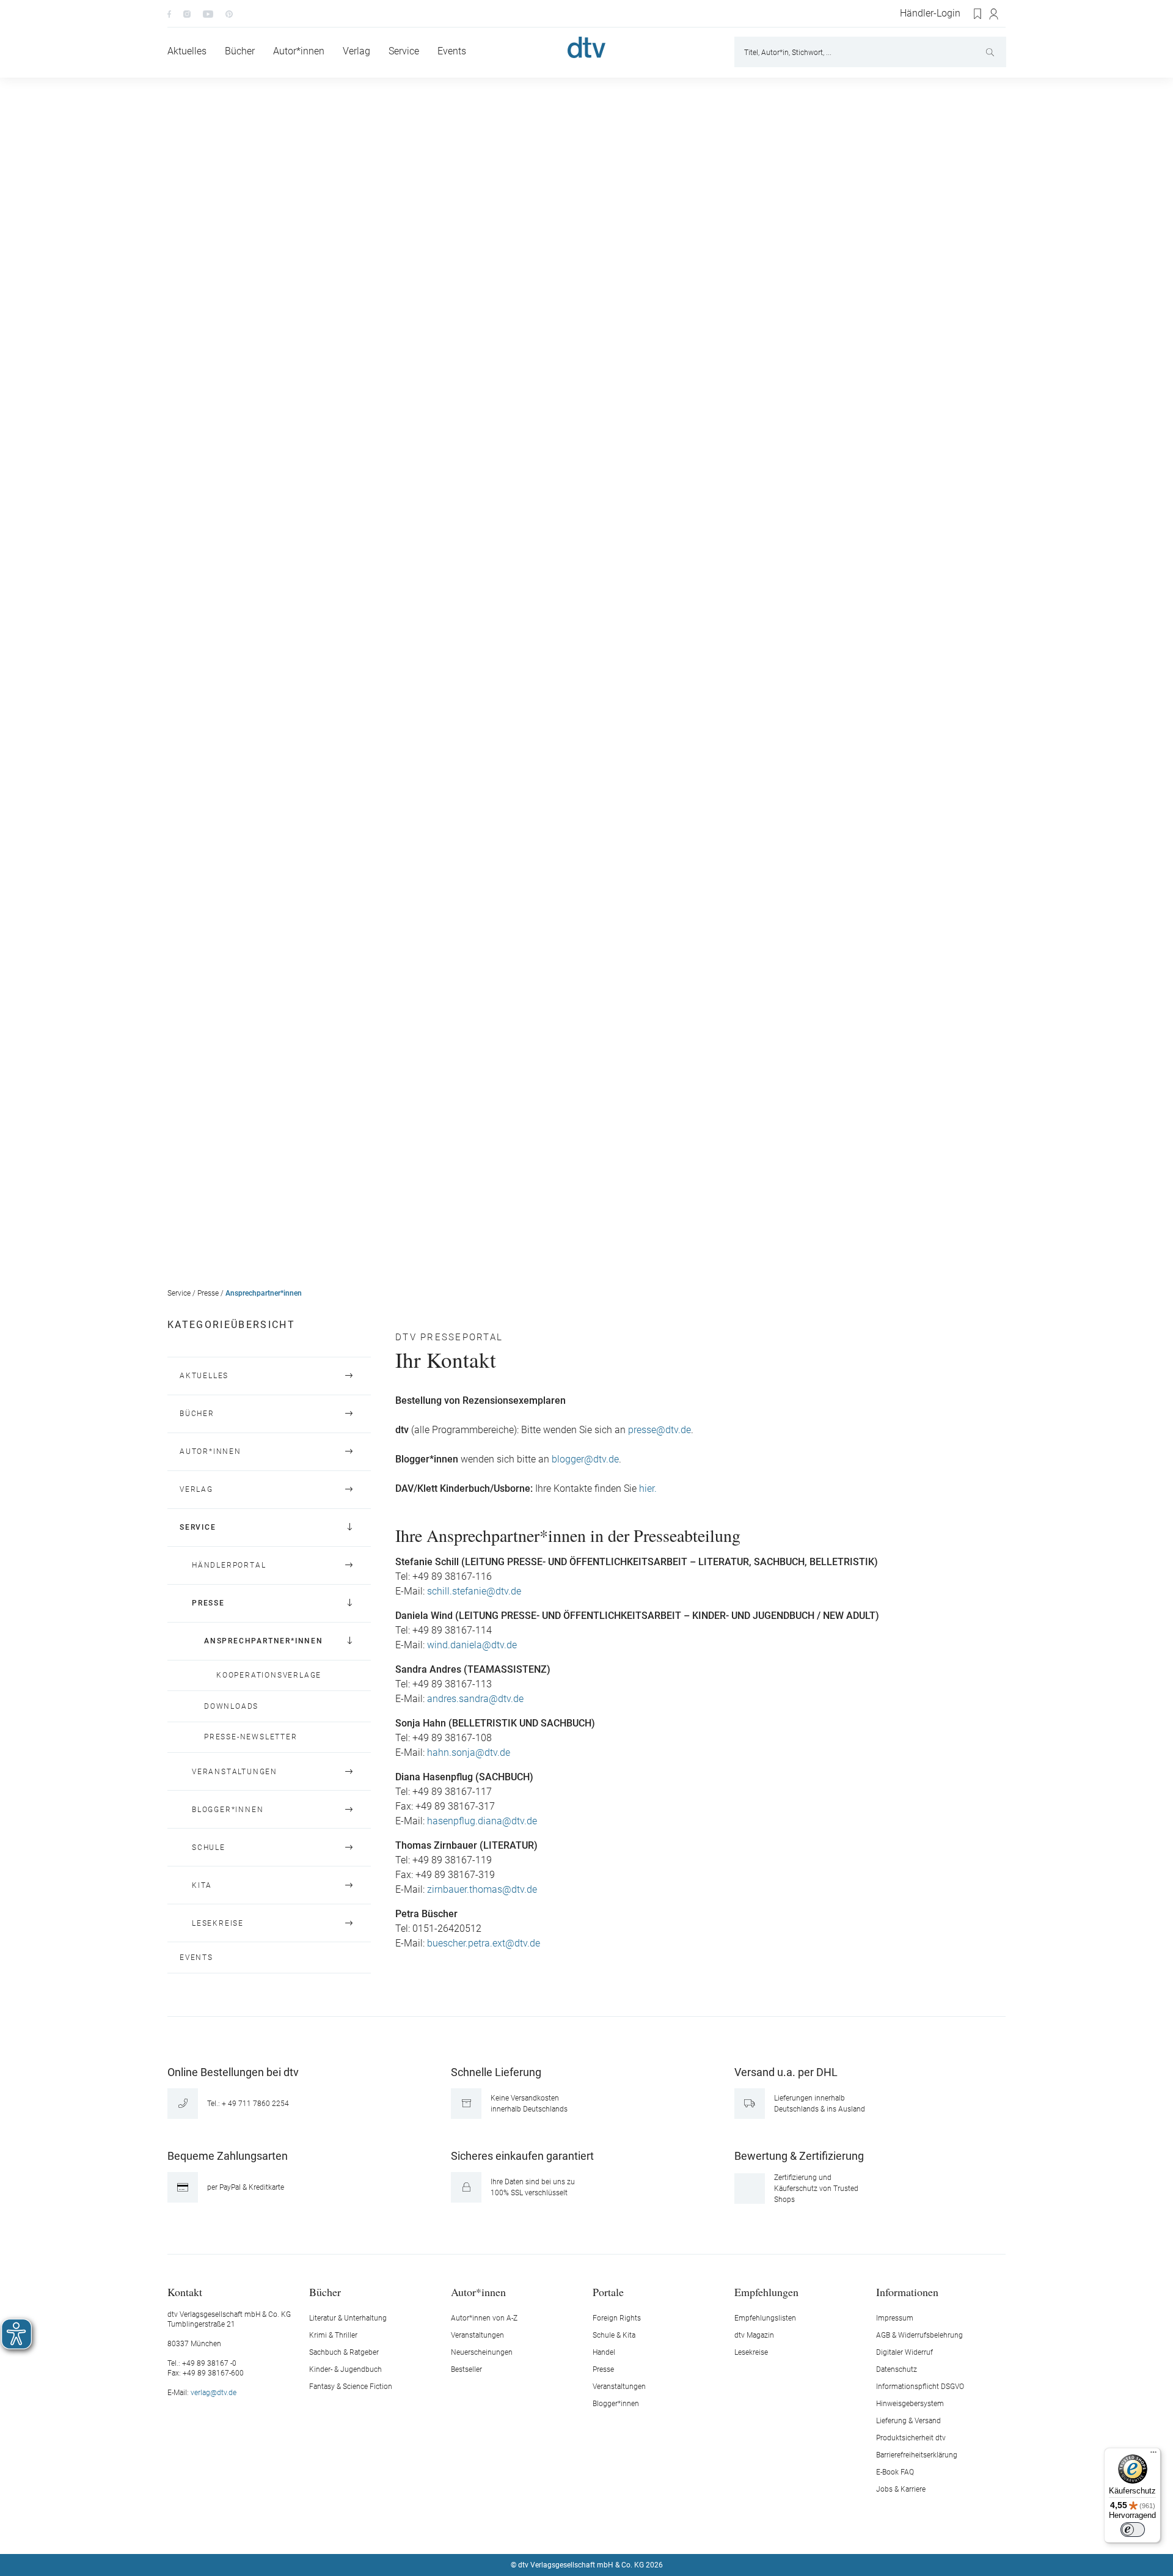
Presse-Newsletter (251, 1737)
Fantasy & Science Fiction (351, 2387)
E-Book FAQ (895, 2472)
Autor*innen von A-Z (484, 2318)
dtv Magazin (754, 2335)
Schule (209, 1848)
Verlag (196, 1489)
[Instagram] (187, 13)
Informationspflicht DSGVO (920, 2387)
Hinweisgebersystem (910, 2404)
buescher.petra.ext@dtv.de (484, 1943)
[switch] (1133, 2530)
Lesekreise (218, 1923)
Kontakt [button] (185, 2292)
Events (196, 1958)
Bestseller (466, 2369)
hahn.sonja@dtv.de (469, 1753)
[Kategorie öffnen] (349, 1376)
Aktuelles (204, 1376)
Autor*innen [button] (478, 2292)
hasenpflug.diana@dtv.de (482, 1821)
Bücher (197, 1414)
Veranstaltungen (235, 1772)
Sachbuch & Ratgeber (344, 2352)
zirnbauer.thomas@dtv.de (482, 1890)
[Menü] (1153, 2455)
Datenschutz (897, 2369)
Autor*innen (210, 1451)
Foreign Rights (617, 2318)
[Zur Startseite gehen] (586, 47)
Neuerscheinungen (482, 2352)
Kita (202, 1885)
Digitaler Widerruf (904, 2352)
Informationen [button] (907, 2292)
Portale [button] (608, 2292)
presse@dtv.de (660, 1430)
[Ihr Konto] (994, 14)
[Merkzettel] (978, 14)
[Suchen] (991, 52)
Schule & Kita (614, 2335)
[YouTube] (208, 13)
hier (645, 1489)
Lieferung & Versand (908, 2421)
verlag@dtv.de (214, 2393)
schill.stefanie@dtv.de (474, 1591)
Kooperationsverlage (269, 1675)
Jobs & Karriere (901, 2489)
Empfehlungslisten (765, 2318)
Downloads (231, 1706)
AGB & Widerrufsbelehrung (919, 2335)
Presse (208, 1293)
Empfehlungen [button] (766, 2292)
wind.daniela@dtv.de (472, 1645)
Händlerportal (229, 1565)
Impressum (895, 2318)
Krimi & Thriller (333, 2335)
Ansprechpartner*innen (264, 1293)
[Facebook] (169, 13)
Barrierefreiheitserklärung (917, 2455)
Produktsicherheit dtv (911, 2438)
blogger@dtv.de (585, 1459)
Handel (604, 2352)
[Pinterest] (229, 13)
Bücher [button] (325, 2292)
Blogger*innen (228, 1810)
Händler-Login (930, 13)
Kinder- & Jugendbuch (345, 2369)
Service (179, 1293)
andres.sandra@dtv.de (475, 1699)
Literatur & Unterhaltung (348, 2318)
